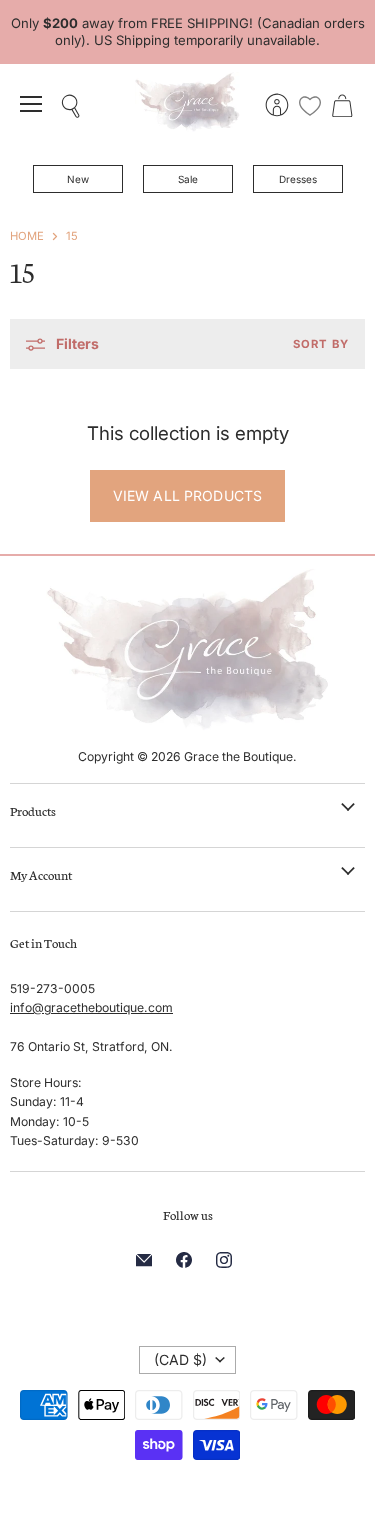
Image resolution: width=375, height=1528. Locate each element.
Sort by (321, 344)
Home (27, 236)
